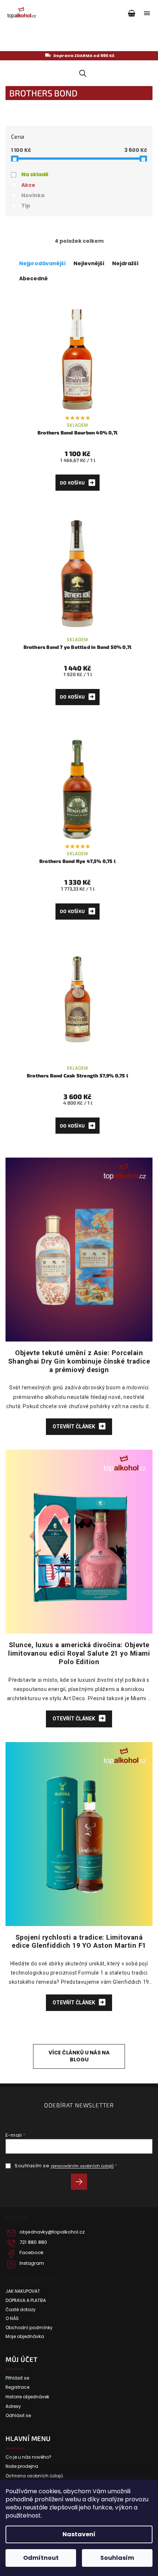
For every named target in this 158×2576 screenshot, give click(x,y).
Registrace (17, 2387)
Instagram (32, 2263)
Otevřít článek (74, 1426)
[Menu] (147, 13)
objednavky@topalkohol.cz (52, 2232)
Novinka (33, 195)
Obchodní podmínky (29, 2328)
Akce (28, 185)
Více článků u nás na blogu (79, 2056)
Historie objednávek (27, 2397)
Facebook (32, 2253)
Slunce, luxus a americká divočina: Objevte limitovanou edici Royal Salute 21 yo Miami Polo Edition (79, 1653)
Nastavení (79, 2534)
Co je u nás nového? (28, 2457)
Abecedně (33, 278)
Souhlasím (117, 2558)
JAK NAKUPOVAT (23, 2291)
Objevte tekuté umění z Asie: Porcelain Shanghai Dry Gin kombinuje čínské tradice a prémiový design (79, 1361)
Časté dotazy (21, 2310)
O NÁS (12, 2319)
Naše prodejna (22, 2466)
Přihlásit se (82, 2183)
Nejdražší (125, 263)
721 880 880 (33, 2242)
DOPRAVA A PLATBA (26, 2300)
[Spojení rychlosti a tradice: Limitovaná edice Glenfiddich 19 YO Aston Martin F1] (79, 1833)
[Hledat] (81, 73)
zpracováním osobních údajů (82, 2166)
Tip (26, 206)
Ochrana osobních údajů (34, 2476)
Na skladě (35, 174)
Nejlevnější (89, 263)
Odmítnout (41, 2558)
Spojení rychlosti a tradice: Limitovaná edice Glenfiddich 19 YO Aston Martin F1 (79, 1941)
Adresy (13, 2406)
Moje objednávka (25, 2337)
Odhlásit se (18, 2416)
